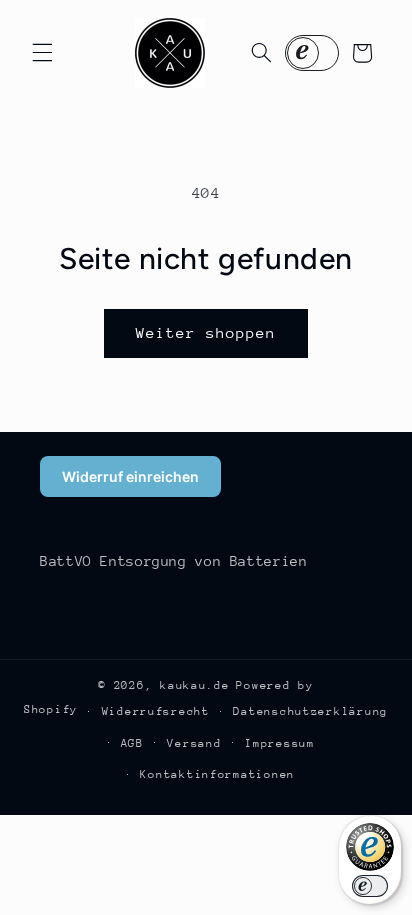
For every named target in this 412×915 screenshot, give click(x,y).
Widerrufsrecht (156, 711)
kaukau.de (195, 685)
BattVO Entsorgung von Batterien (174, 561)
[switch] (370, 886)
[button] (42, 53)
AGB (132, 743)
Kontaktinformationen (217, 774)
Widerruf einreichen (130, 476)
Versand (194, 743)
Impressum (280, 743)
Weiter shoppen (206, 332)
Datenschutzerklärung (310, 711)
